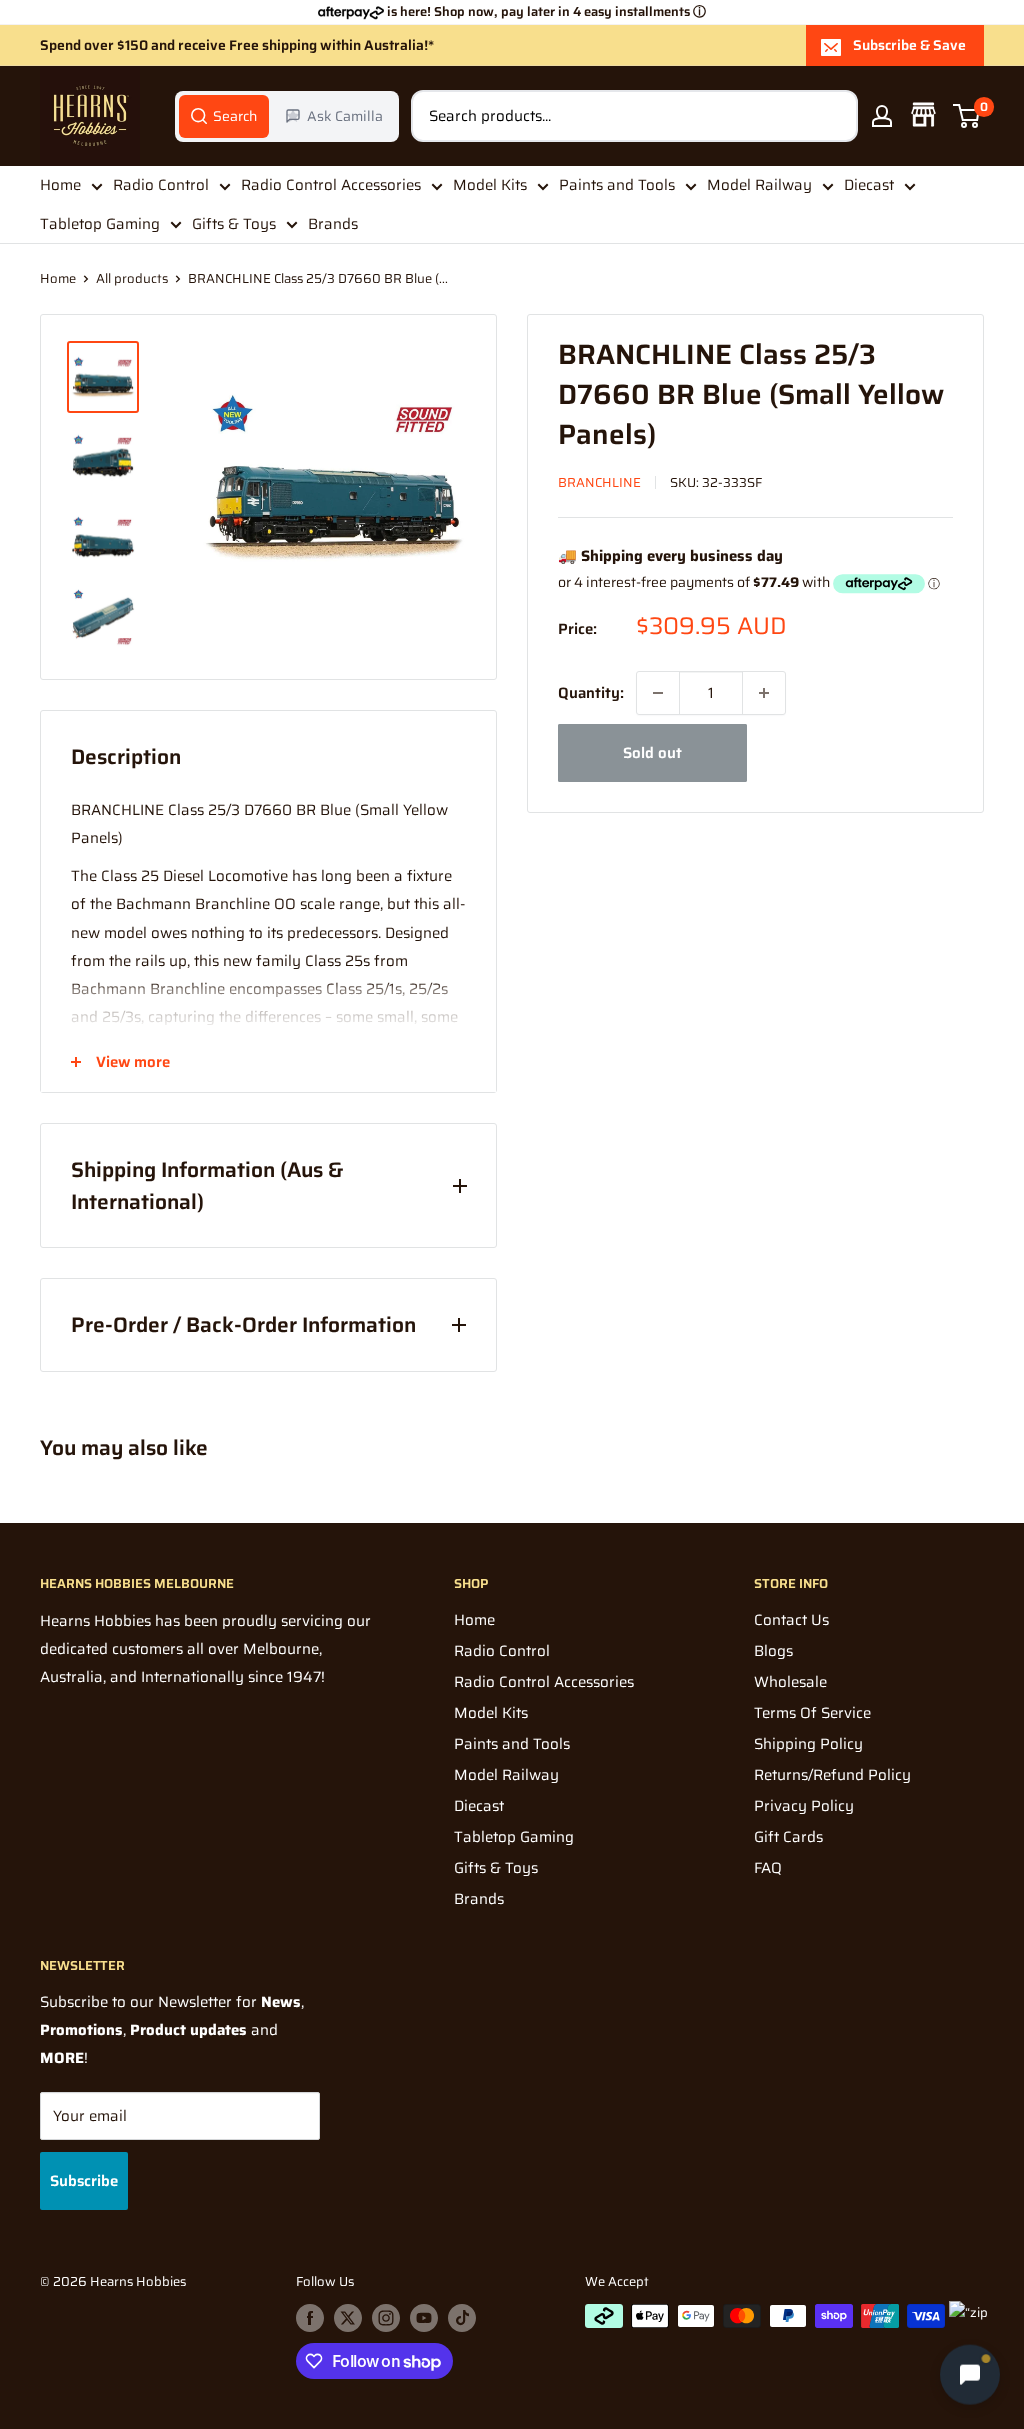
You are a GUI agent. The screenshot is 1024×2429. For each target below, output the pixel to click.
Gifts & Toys (234, 224)
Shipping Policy (808, 1744)
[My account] (882, 116)
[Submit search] (832, 116)
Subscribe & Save (909, 45)
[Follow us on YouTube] (424, 2318)
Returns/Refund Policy (832, 1775)
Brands (333, 224)
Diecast (869, 185)
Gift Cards (788, 1837)
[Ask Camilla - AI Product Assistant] (970, 2375)
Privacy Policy (804, 1806)
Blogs (773, 1651)
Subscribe (84, 2181)
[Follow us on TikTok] (462, 2318)
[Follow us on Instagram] (386, 2318)
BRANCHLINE (599, 482)
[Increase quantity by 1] (764, 693)
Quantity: (591, 693)
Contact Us (791, 1620)
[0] (967, 116)
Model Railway (759, 185)
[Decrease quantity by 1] (658, 693)
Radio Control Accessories (331, 185)
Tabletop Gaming (100, 224)
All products (132, 278)
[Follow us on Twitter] (348, 2318)
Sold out (652, 753)
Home (60, 185)
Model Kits (490, 185)
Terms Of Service (812, 1713)
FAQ (768, 1868)
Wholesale (790, 1682)
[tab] (224, 116)
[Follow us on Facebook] (310, 2318)
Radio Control (161, 185)
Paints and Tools (617, 185)
